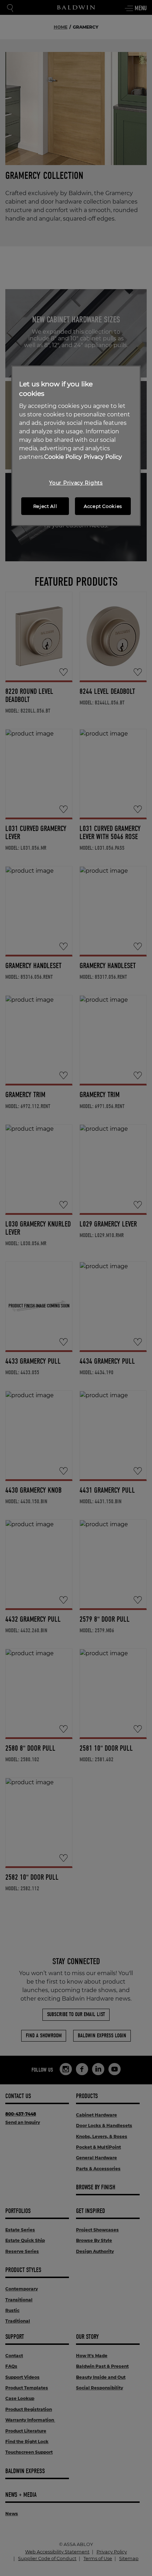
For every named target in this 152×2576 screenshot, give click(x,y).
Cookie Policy (63, 457)
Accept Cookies (103, 506)
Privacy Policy (103, 457)
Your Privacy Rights (76, 483)
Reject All (45, 506)
